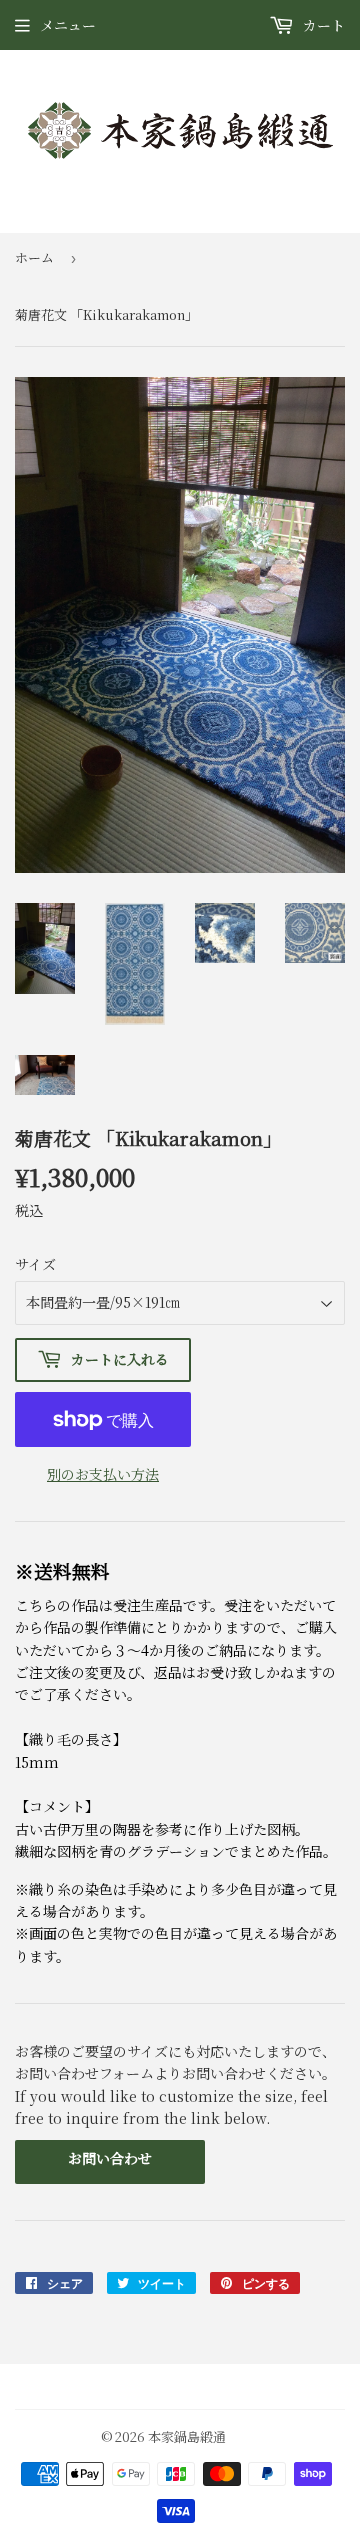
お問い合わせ (110, 2158)
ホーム (34, 257)
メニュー (68, 25)
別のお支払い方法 (103, 1474)
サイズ (35, 1264)
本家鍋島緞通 (187, 2436)
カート (322, 25)
